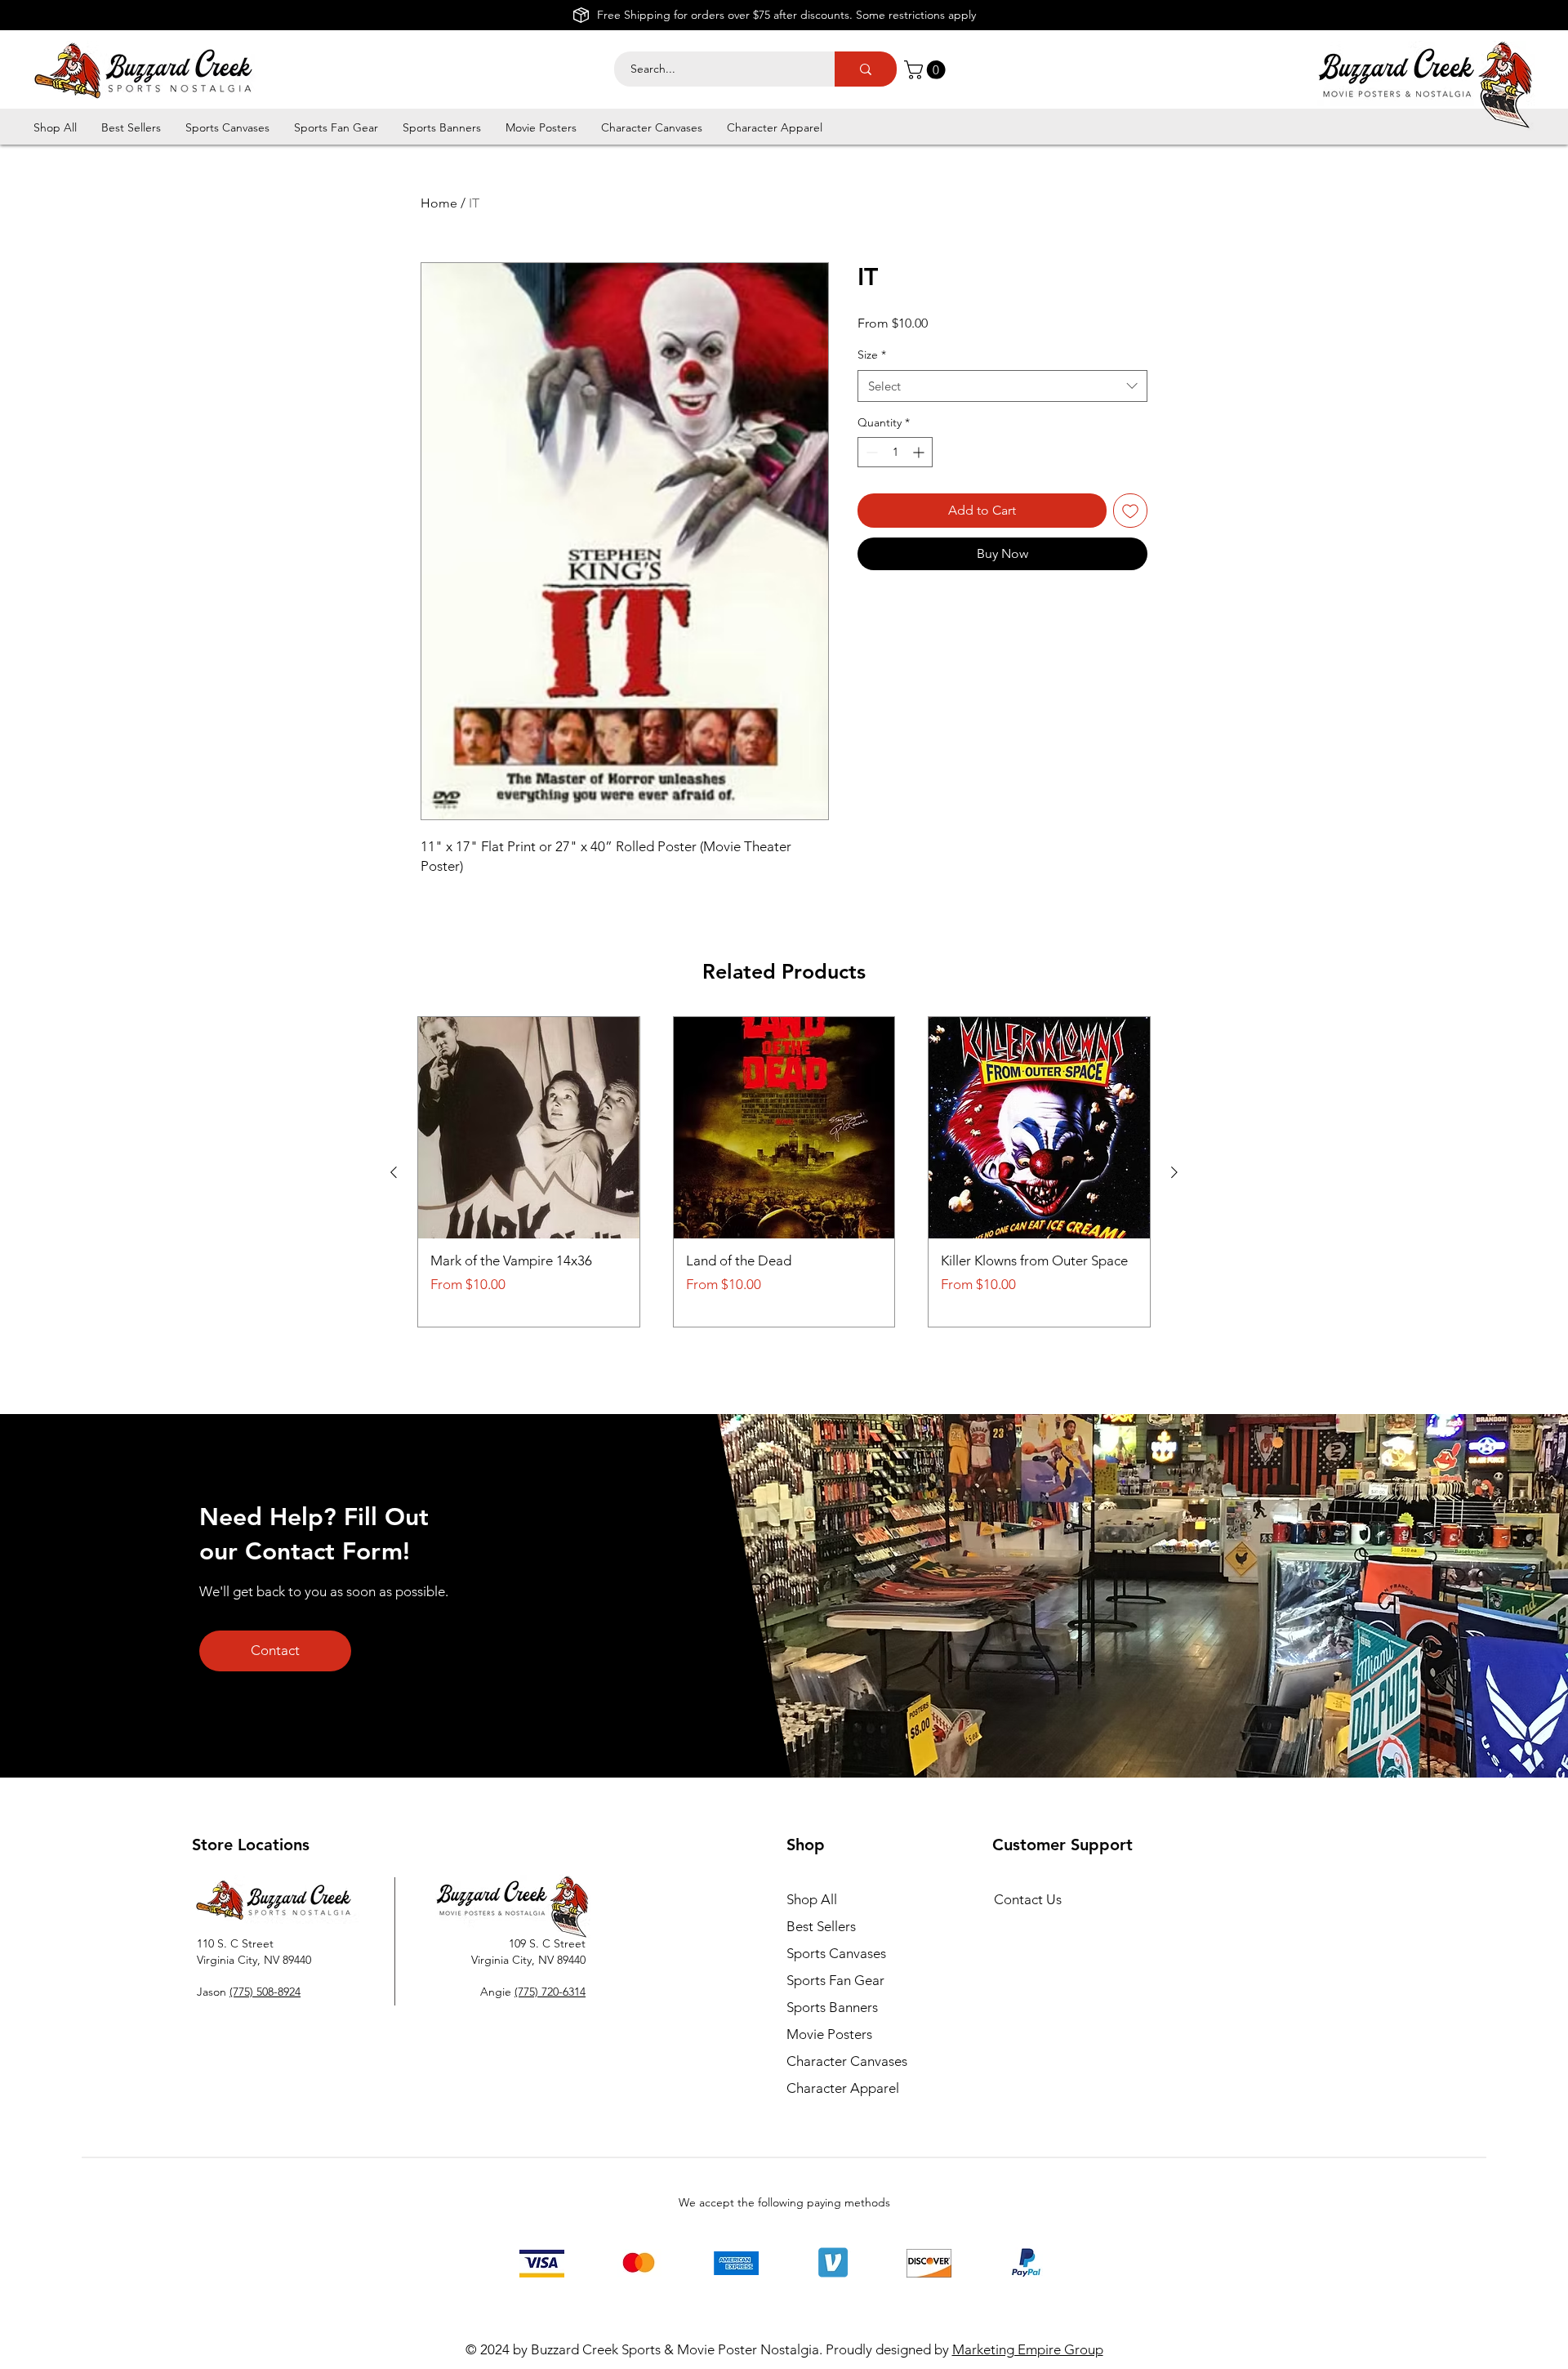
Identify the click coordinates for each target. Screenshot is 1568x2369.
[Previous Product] (394, 1172)
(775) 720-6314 (550, 1992)
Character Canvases (847, 2061)
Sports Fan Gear (835, 1980)
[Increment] (920, 452)
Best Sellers (821, 1926)
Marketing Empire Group (1028, 2349)
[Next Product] (1174, 1172)
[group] (784, 1172)
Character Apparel (843, 2088)
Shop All (812, 1899)
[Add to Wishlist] (1130, 511)
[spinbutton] (895, 452)
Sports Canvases (836, 1953)
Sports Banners (832, 2007)
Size (872, 355)
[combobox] (1002, 386)
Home (439, 203)
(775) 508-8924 (265, 1992)
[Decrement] (870, 452)
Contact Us (1028, 1899)
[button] (927, 70)
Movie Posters (829, 2034)
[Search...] (866, 69)
